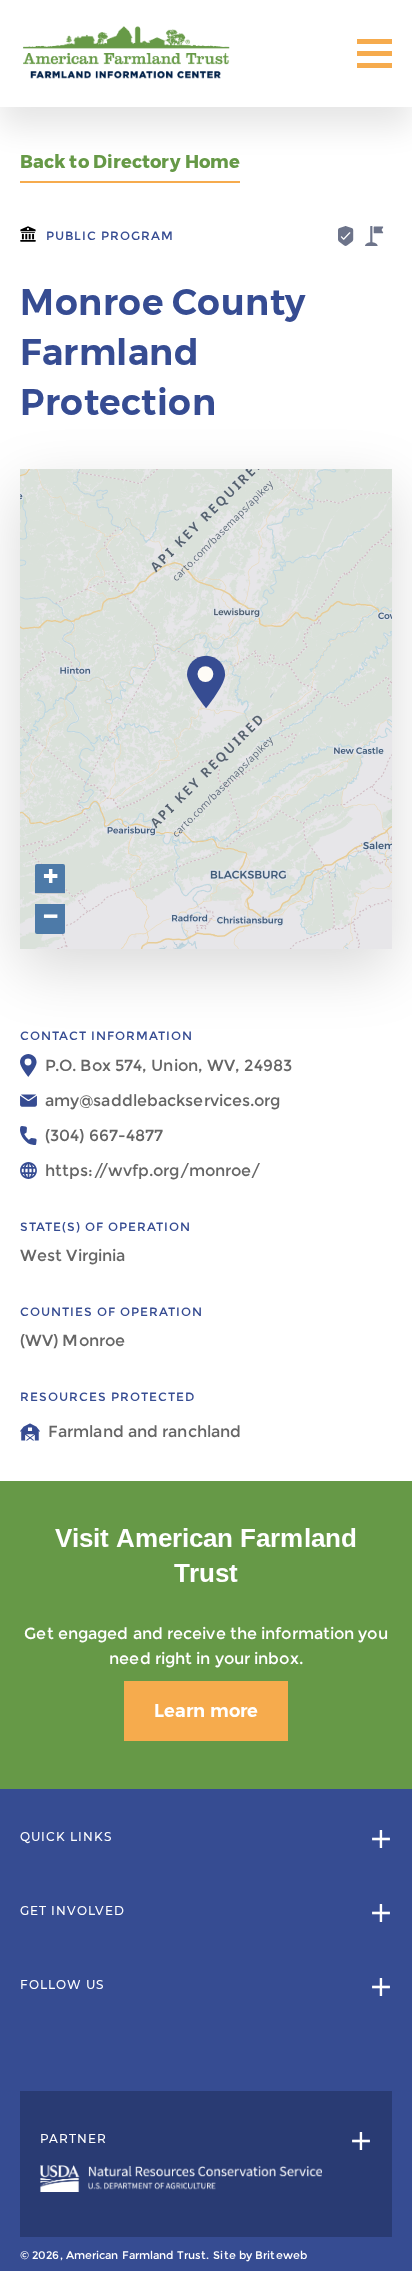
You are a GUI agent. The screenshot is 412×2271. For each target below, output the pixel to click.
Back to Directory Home (130, 162)
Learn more (206, 1711)
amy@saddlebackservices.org (163, 1100)
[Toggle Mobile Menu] (374, 53)
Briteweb (281, 2255)
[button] (206, 682)
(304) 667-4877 (104, 1135)
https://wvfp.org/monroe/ (152, 1170)
